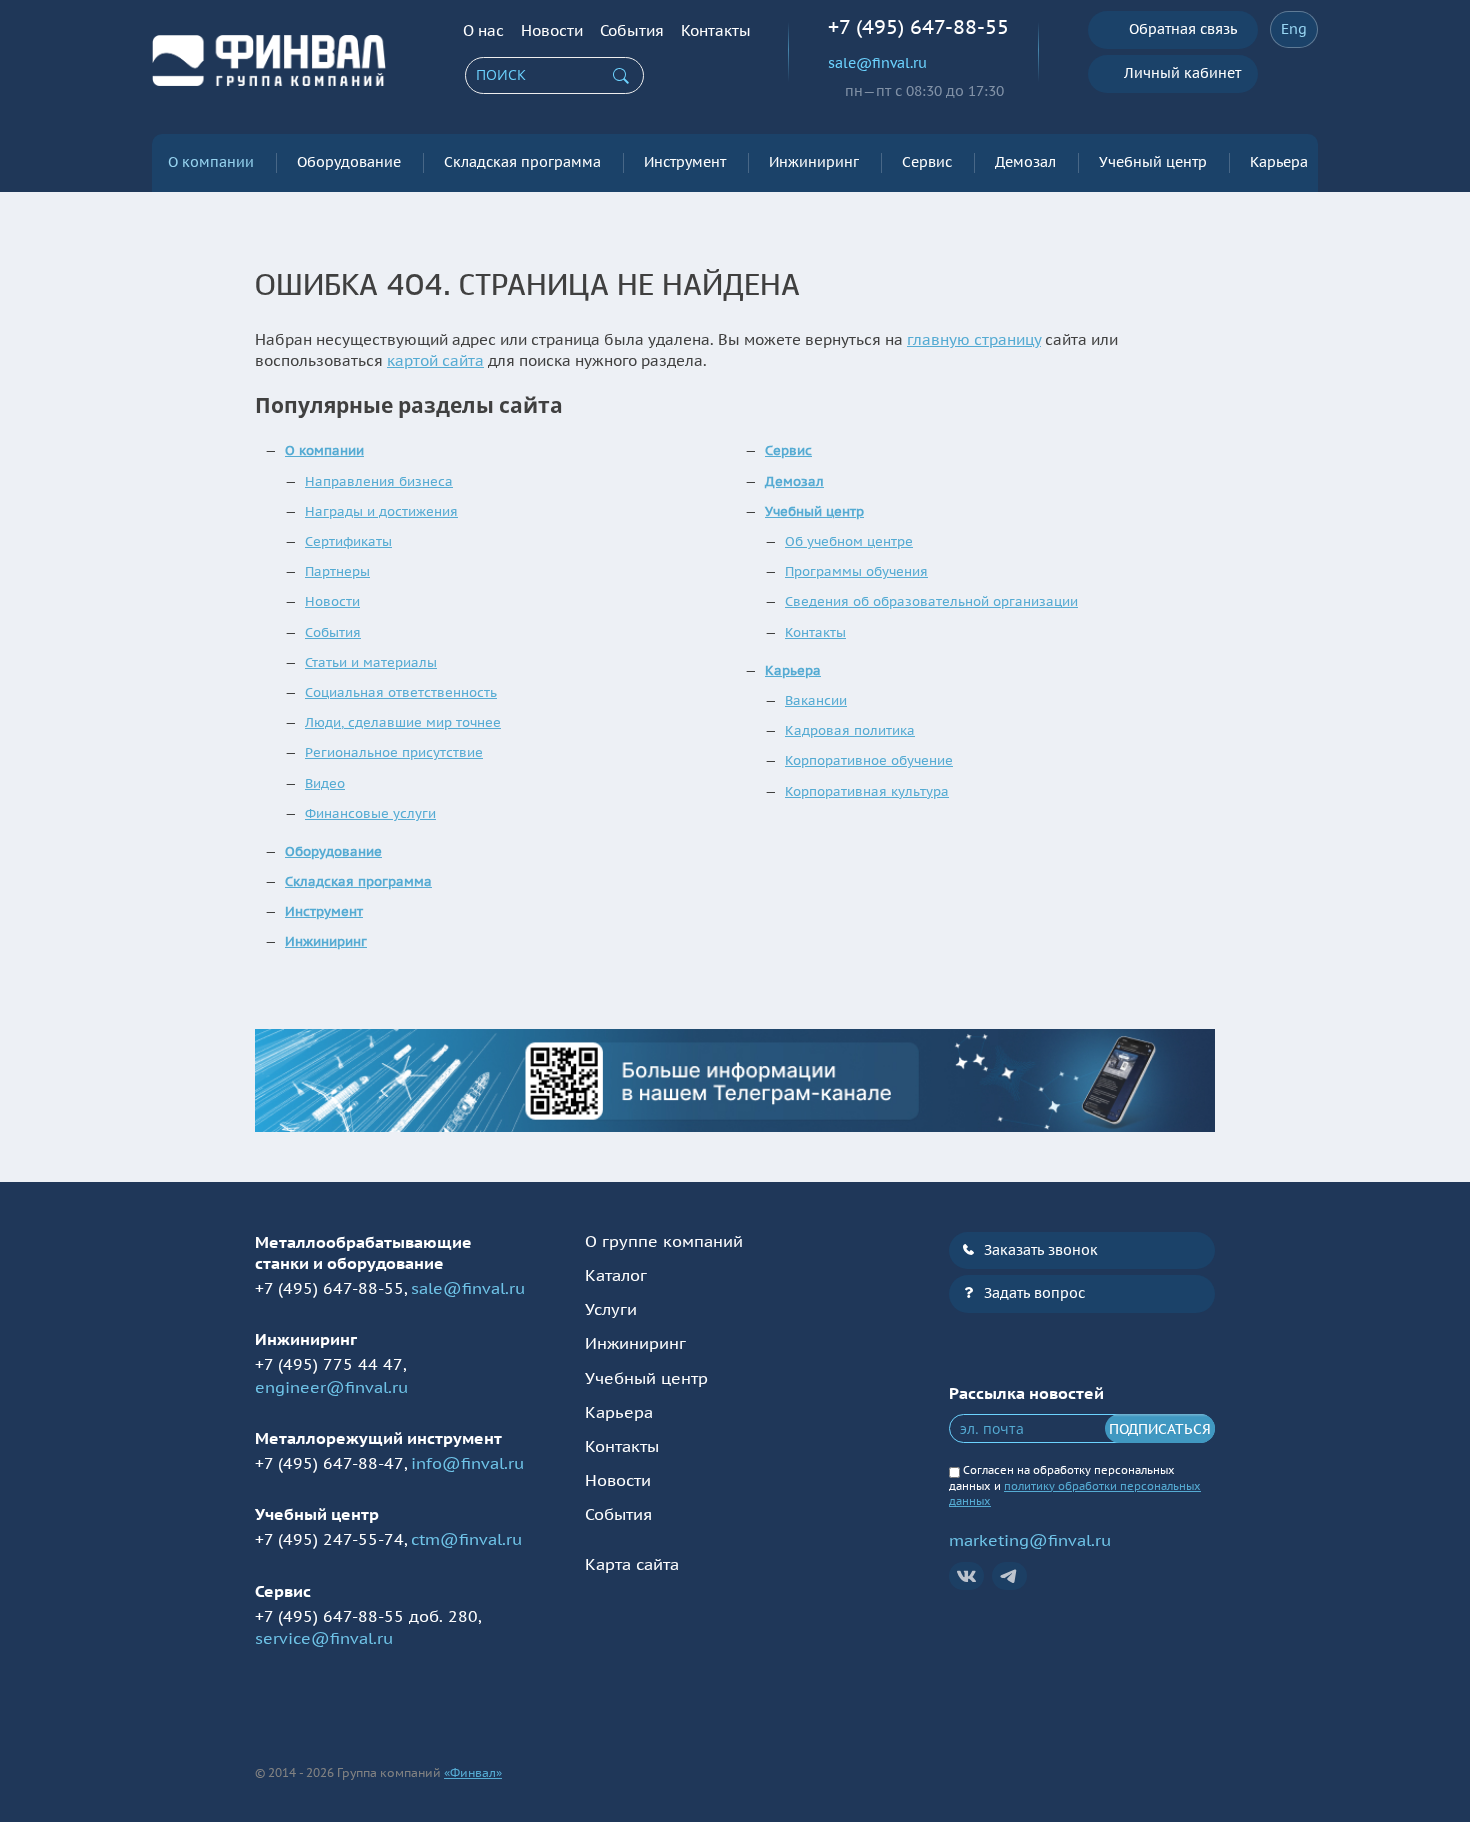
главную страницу (974, 339)
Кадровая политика (850, 730)
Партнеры (337, 571)
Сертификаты (348, 541)
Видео (325, 783)
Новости (552, 30)
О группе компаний (664, 1241)
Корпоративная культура (867, 791)
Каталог (616, 1275)
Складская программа (522, 162)
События (632, 30)
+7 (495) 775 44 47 (329, 1364)
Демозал (1025, 162)
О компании (211, 162)
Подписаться (1160, 1429)
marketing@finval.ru (1030, 1540)
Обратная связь (1183, 29)
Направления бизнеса (379, 481)
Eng (1294, 29)
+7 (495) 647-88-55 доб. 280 (366, 1616)
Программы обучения (856, 571)
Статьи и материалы (371, 662)
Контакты (716, 30)
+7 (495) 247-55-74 (329, 1539)
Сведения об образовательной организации (931, 601)
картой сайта (435, 360)
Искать (621, 76)
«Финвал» (473, 1772)
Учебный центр (1153, 162)
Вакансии (816, 700)
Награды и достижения (381, 511)
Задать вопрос (1034, 1293)
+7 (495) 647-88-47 (329, 1463)
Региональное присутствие (394, 752)
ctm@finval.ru (466, 1539)
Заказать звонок (1041, 1250)
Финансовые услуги (370, 813)
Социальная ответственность (401, 692)
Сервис (927, 162)
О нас (483, 30)
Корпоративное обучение (869, 760)
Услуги (611, 1309)
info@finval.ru (467, 1463)
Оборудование (349, 162)
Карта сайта (632, 1564)
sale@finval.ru (877, 63)
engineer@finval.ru (331, 1387)
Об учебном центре (849, 541)
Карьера (1279, 162)
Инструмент (685, 162)
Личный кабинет (1182, 73)
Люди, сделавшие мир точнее (403, 722)
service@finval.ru (324, 1638)
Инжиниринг (814, 162)
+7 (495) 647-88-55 (918, 27)
